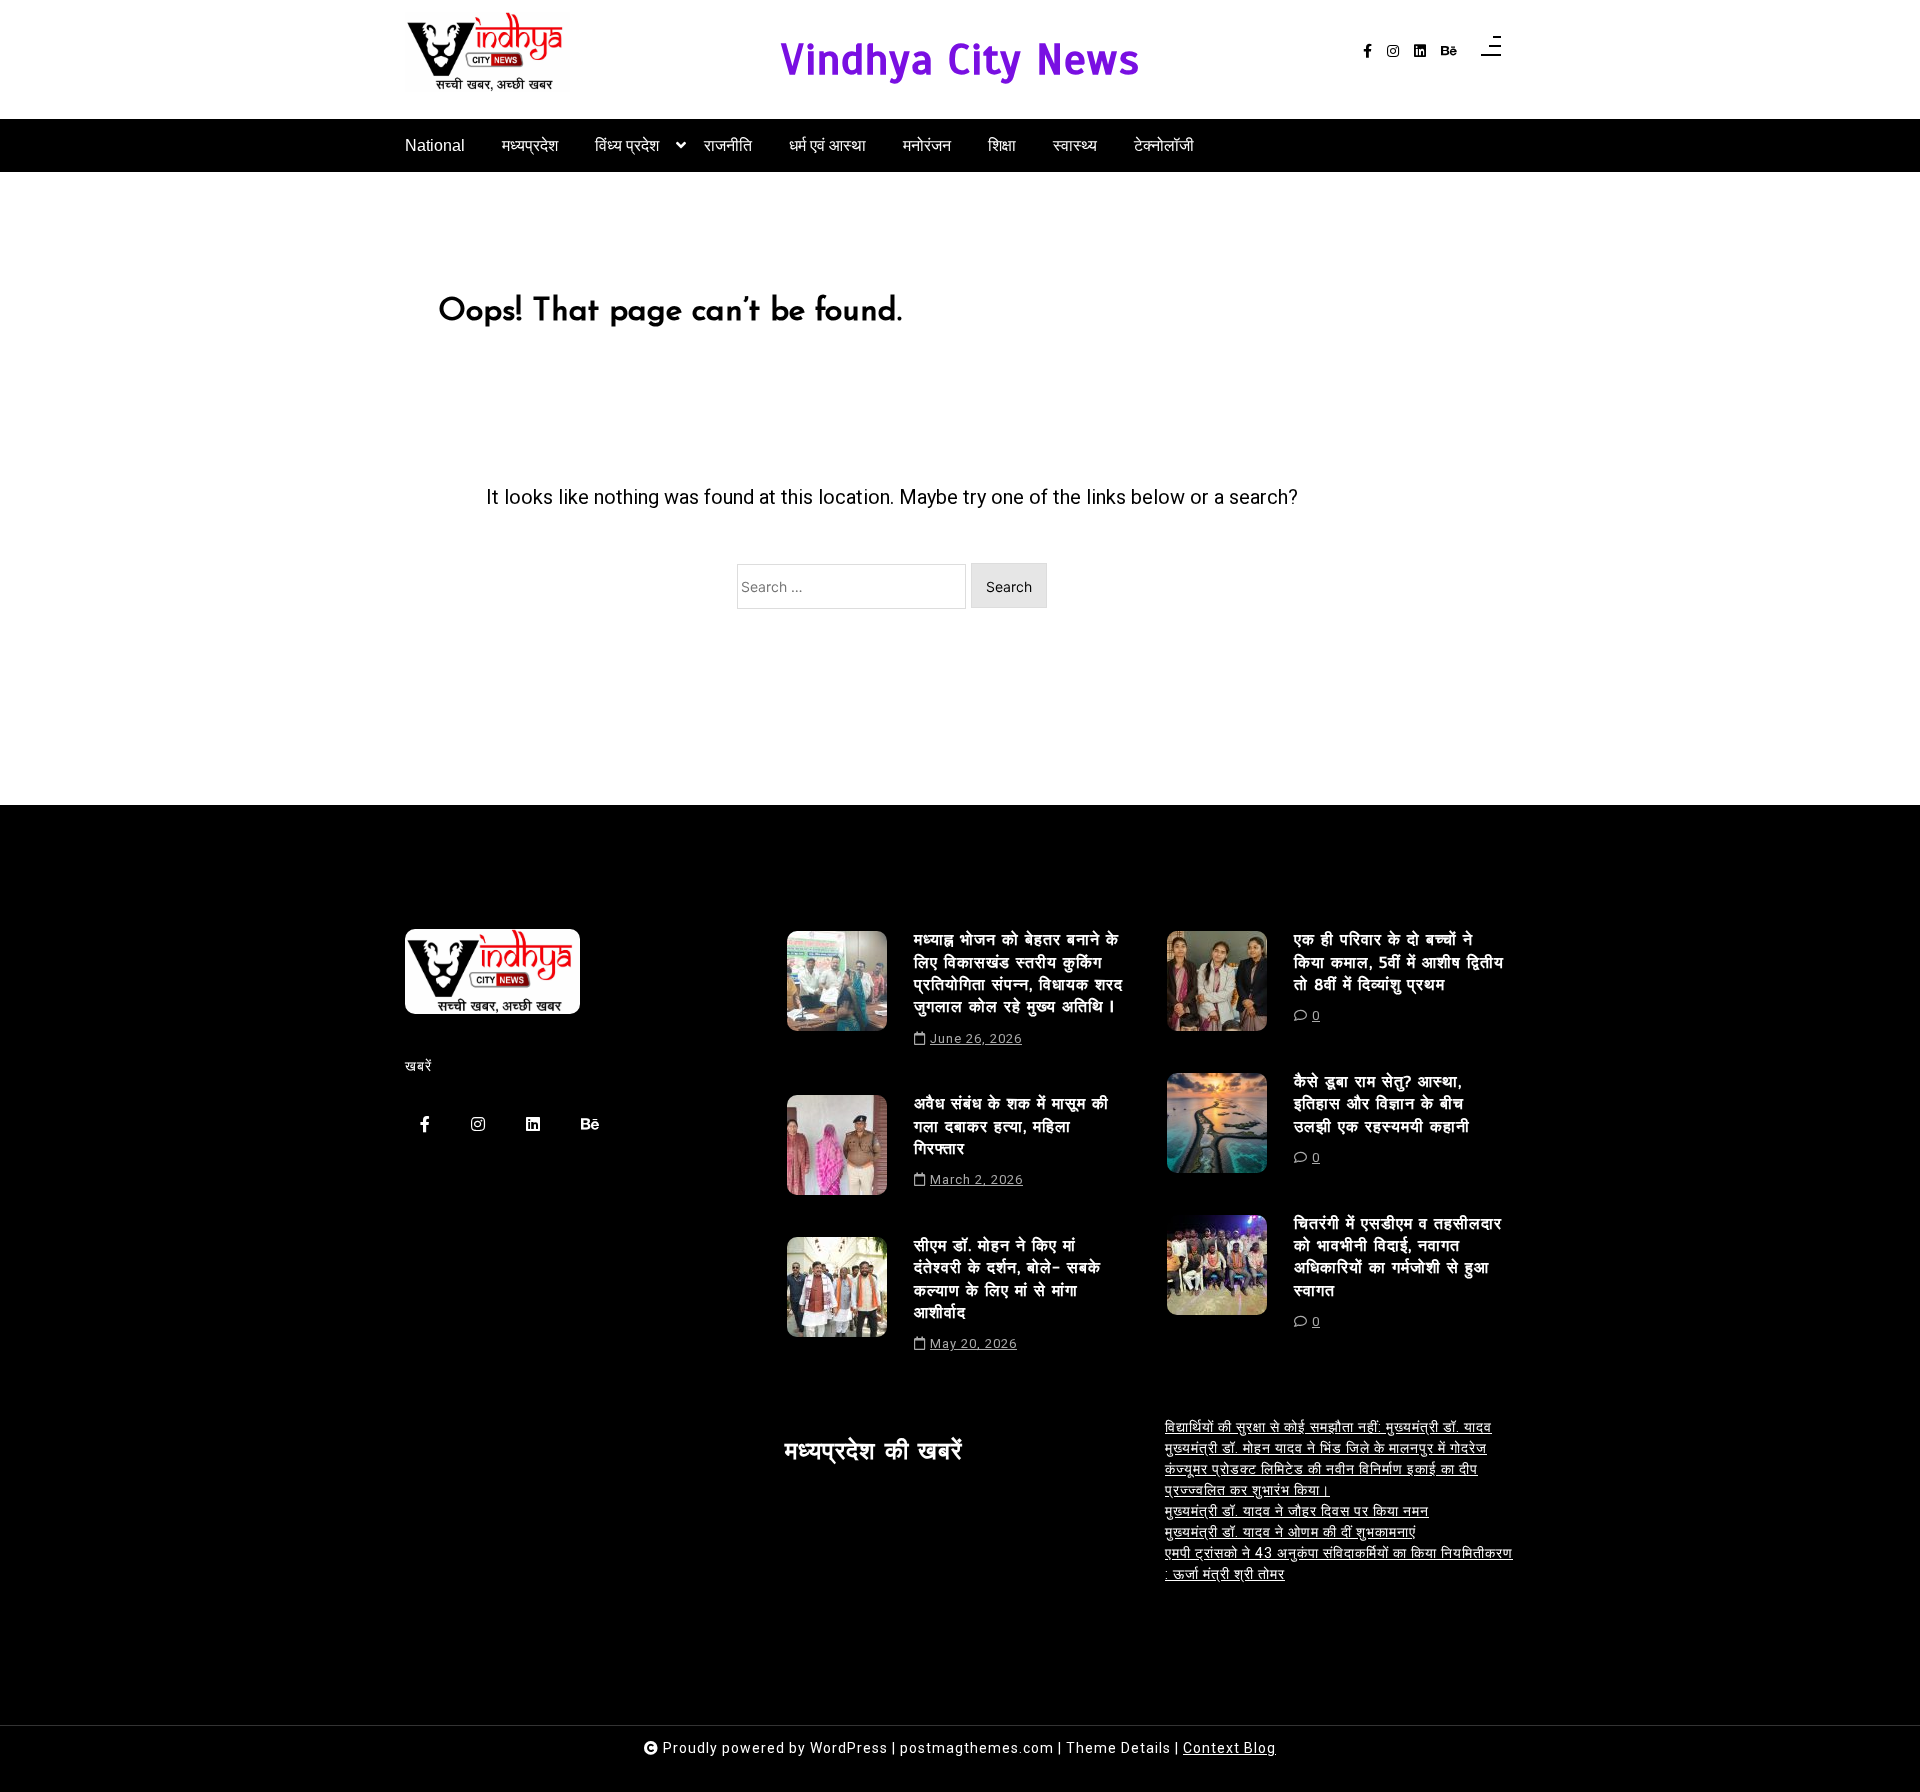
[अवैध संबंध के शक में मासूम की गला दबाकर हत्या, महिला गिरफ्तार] (837, 1149)
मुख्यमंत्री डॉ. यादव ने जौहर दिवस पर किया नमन (1297, 1511)
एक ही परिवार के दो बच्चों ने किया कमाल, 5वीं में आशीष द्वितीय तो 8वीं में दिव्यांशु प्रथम (1399, 962)
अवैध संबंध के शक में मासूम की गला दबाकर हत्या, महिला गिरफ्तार (1011, 1126)
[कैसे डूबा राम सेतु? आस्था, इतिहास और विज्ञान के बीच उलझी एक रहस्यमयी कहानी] (1217, 1127)
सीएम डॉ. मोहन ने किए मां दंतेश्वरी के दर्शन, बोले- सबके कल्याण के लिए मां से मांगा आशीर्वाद (1007, 1279)
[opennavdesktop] (1491, 52)
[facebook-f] (1367, 51)
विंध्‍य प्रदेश (627, 145)
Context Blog (1229, 1748)
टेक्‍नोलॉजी (1164, 145)
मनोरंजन (927, 145)
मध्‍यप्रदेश (530, 145)
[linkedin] (1420, 51)
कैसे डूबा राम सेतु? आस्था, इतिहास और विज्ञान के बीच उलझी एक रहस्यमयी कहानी (1382, 1104)
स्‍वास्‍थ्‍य (1075, 145)
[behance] (1449, 51)
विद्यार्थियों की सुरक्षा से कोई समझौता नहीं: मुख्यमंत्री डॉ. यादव (1328, 1427)
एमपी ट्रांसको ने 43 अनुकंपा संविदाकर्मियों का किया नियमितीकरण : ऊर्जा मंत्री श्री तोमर (1339, 1563)
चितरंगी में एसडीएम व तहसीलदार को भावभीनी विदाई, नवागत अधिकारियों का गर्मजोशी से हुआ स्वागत (1398, 1257)
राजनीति (728, 145)
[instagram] (1393, 51)
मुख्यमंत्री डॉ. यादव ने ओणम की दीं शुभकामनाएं (1290, 1532)
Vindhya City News (960, 59)
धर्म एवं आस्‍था (827, 145)
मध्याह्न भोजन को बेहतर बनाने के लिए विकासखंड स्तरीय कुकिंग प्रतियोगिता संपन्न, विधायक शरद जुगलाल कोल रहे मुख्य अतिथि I (1018, 973)
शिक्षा (1002, 145)
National (435, 145)
